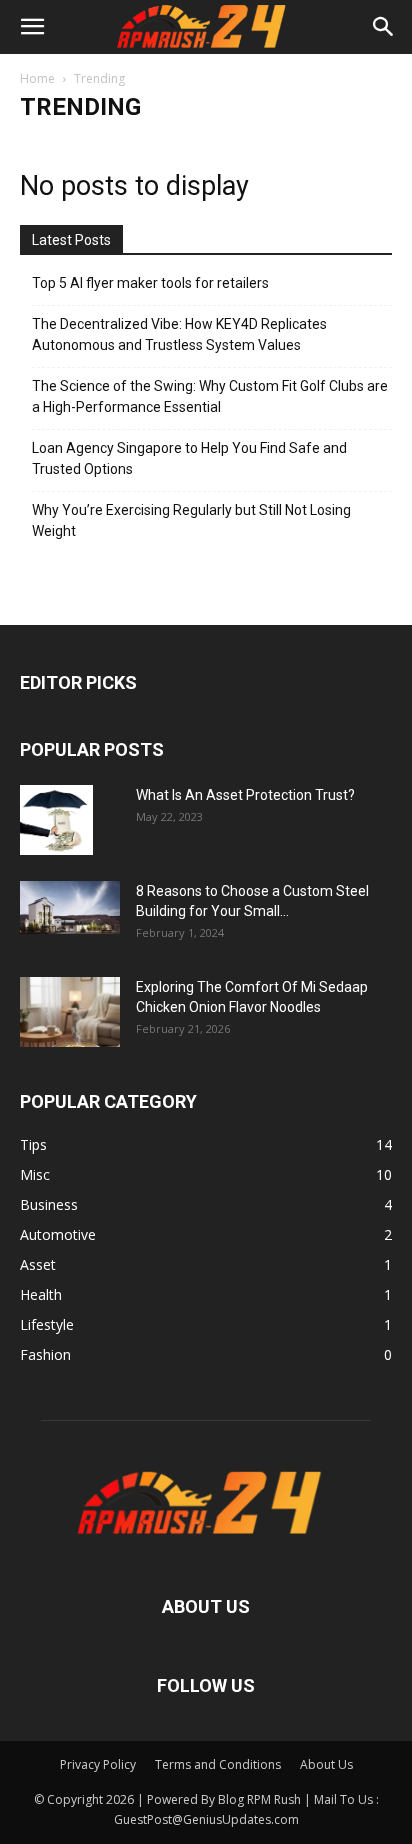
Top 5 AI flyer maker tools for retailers (150, 283)
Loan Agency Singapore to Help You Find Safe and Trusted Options (189, 458)
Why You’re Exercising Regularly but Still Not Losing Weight (191, 520)
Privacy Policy (98, 1764)
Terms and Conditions (218, 1764)
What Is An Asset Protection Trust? (245, 795)
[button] (32, 27)
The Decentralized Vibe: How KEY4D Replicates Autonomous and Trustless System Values (179, 334)
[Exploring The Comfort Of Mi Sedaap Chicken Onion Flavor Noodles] (70, 1012)
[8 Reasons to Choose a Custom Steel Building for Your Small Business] (70, 907)
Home (37, 78)
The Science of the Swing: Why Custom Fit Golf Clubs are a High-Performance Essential (210, 396)
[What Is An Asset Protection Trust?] (56, 820)
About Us (326, 1764)
